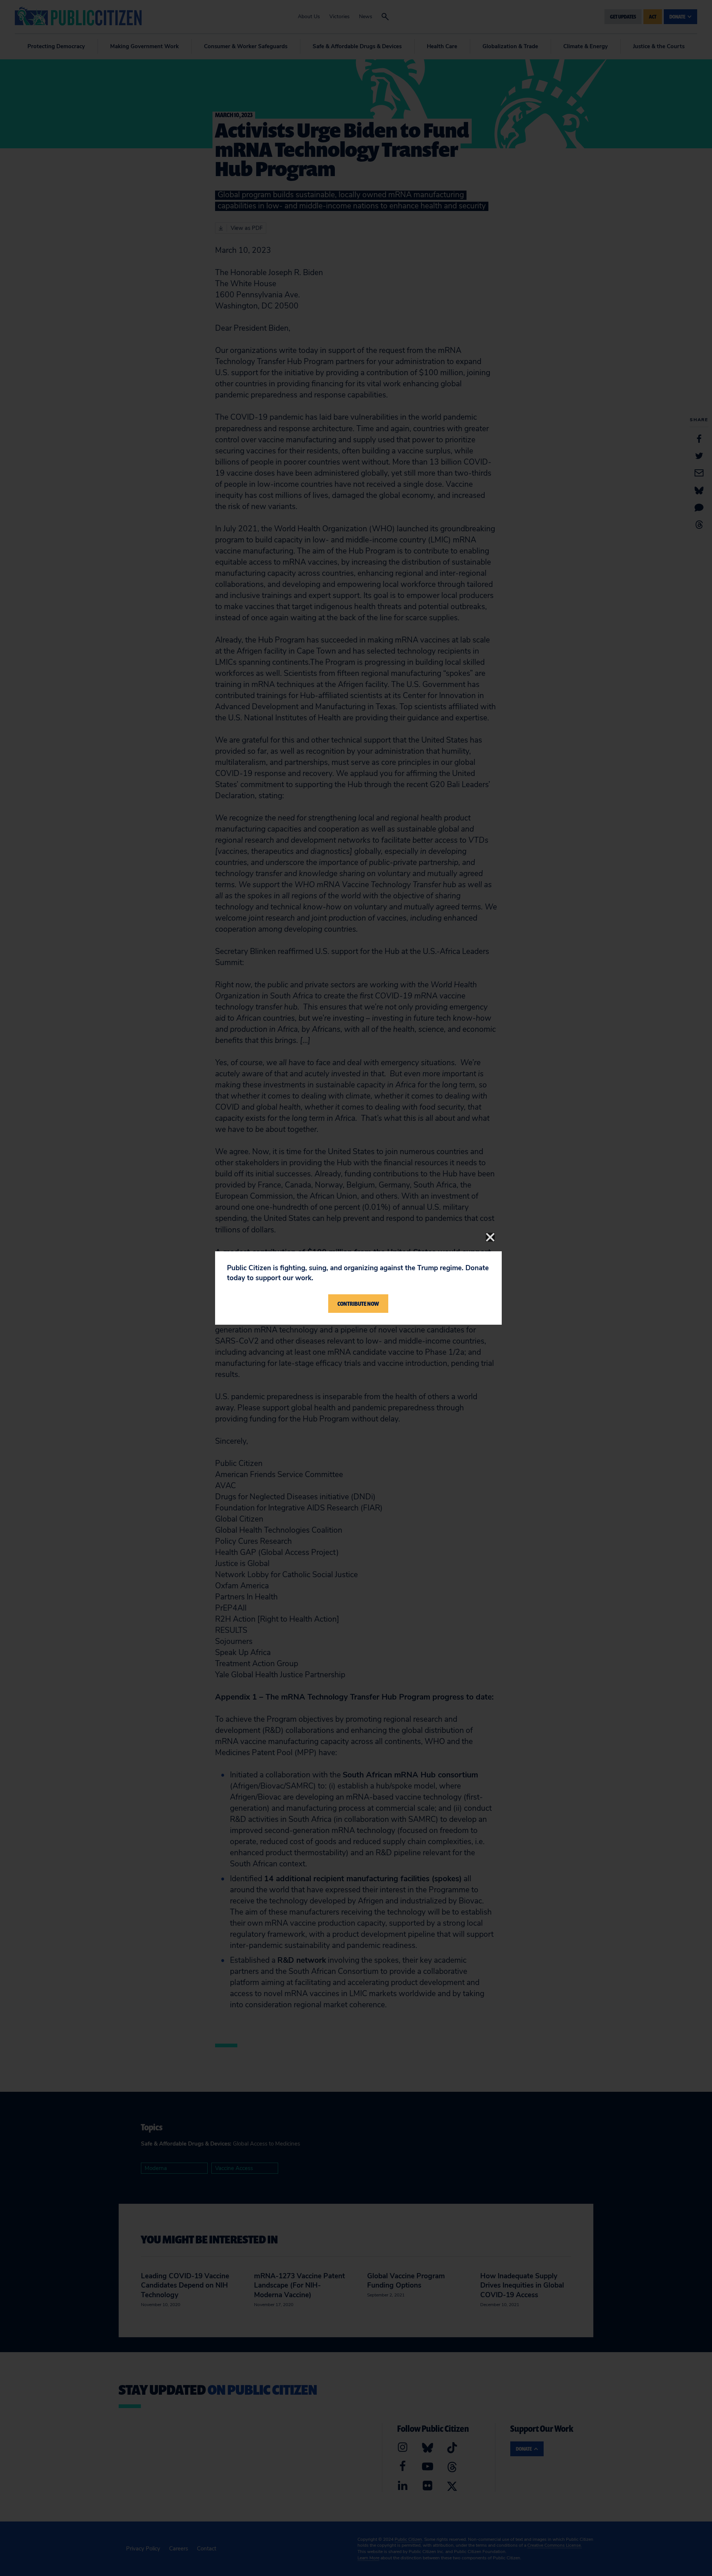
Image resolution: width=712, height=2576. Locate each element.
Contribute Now (358, 1304)
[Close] (490, 1237)
